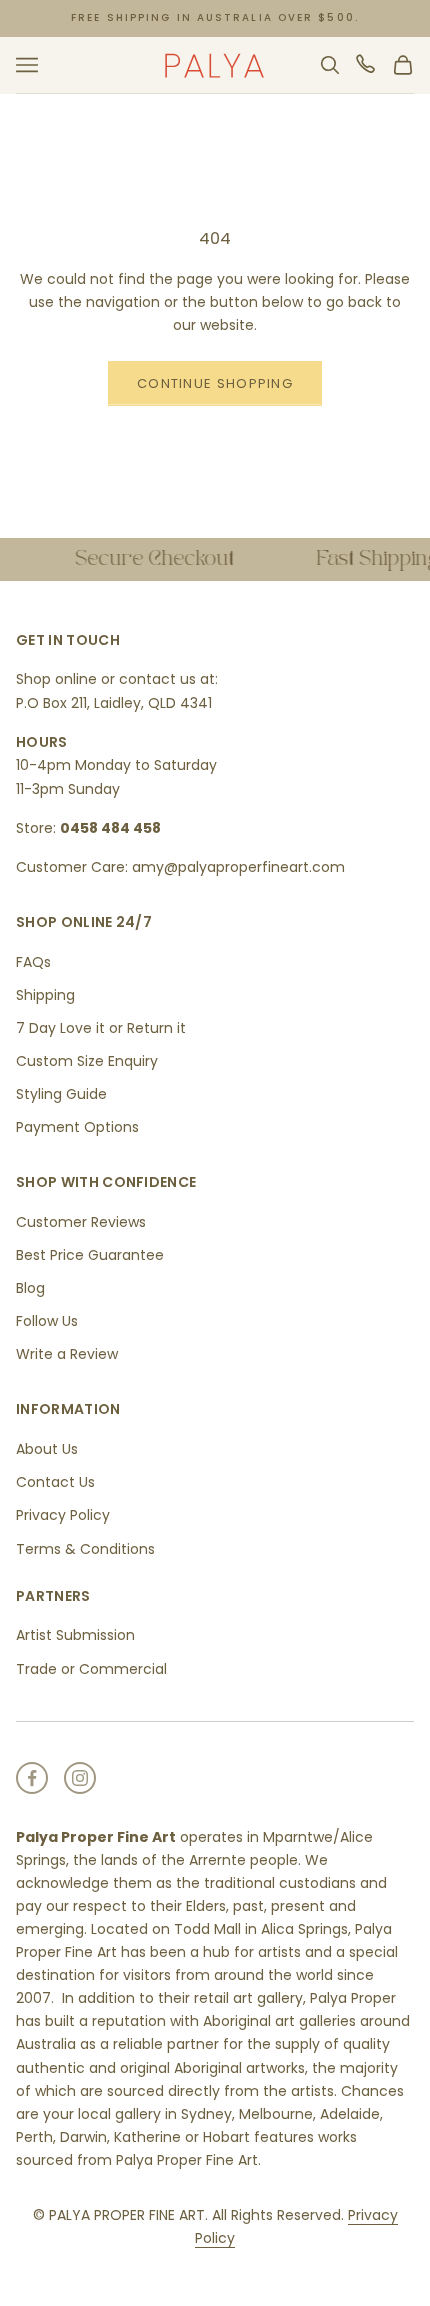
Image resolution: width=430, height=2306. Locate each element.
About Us (47, 1449)
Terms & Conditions (85, 1549)
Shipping (45, 995)
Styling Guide (61, 1094)
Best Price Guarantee (90, 1255)
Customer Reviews (81, 1222)
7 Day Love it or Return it (101, 1028)
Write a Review (67, 1354)
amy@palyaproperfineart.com (238, 867)
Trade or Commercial (91, 1669)
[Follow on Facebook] (32, 1778)
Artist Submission (75, 1635)
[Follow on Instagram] (80, 1778)
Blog (30, 1288)
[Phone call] (367, 65)
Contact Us (55, 1482)
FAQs (33, 962)
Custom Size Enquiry (87, 1061)
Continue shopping (215, 383)
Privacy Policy (63, 1515)
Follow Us (47, 1321)
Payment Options (77, 1127)
